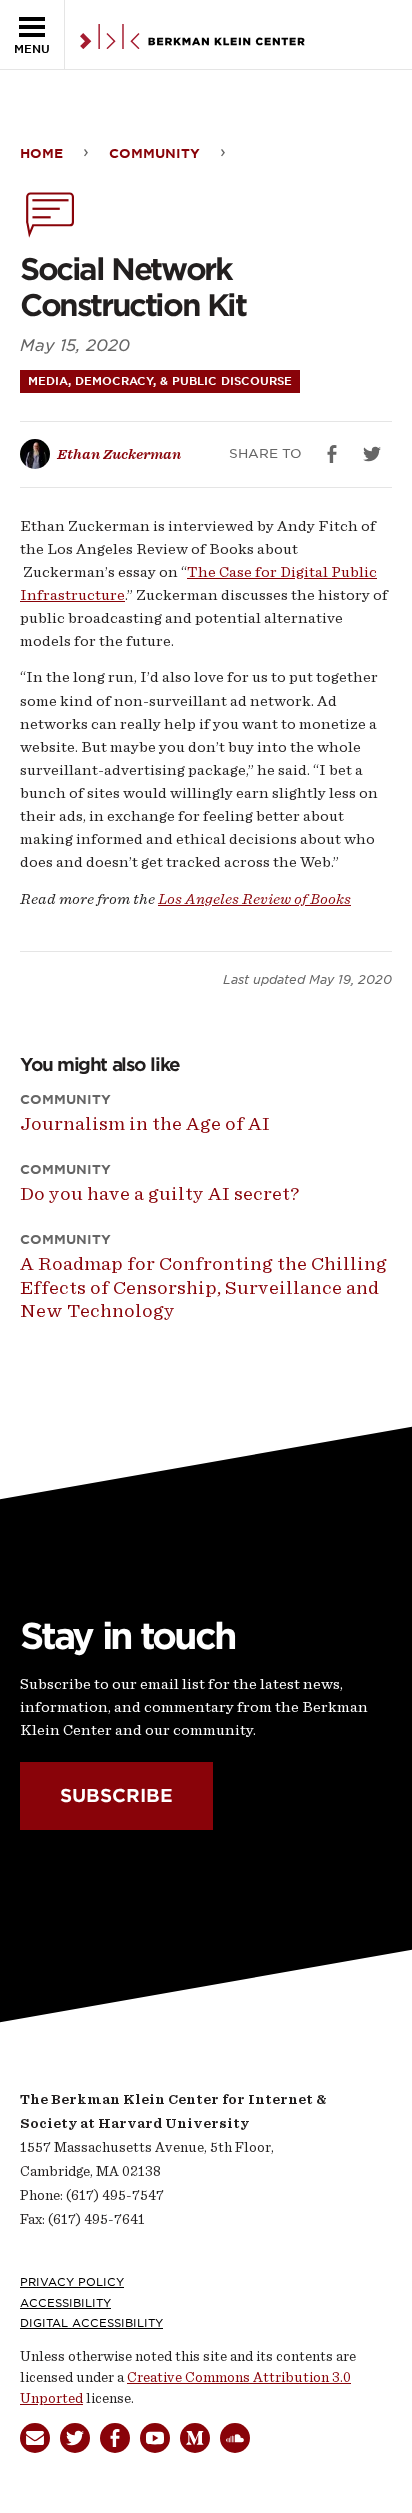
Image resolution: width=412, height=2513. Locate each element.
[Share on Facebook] (332, 454)
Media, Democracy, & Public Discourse (160, 381)
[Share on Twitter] (372, 454)
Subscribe (116, 1795)
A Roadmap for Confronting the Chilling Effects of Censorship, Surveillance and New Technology (203, 1287)
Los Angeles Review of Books (254, 899)
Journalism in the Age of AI (145, 1123)
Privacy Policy (72, 2282)
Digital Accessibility (91, 2323)
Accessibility (65, 2303)
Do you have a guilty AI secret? (159, 1193)
